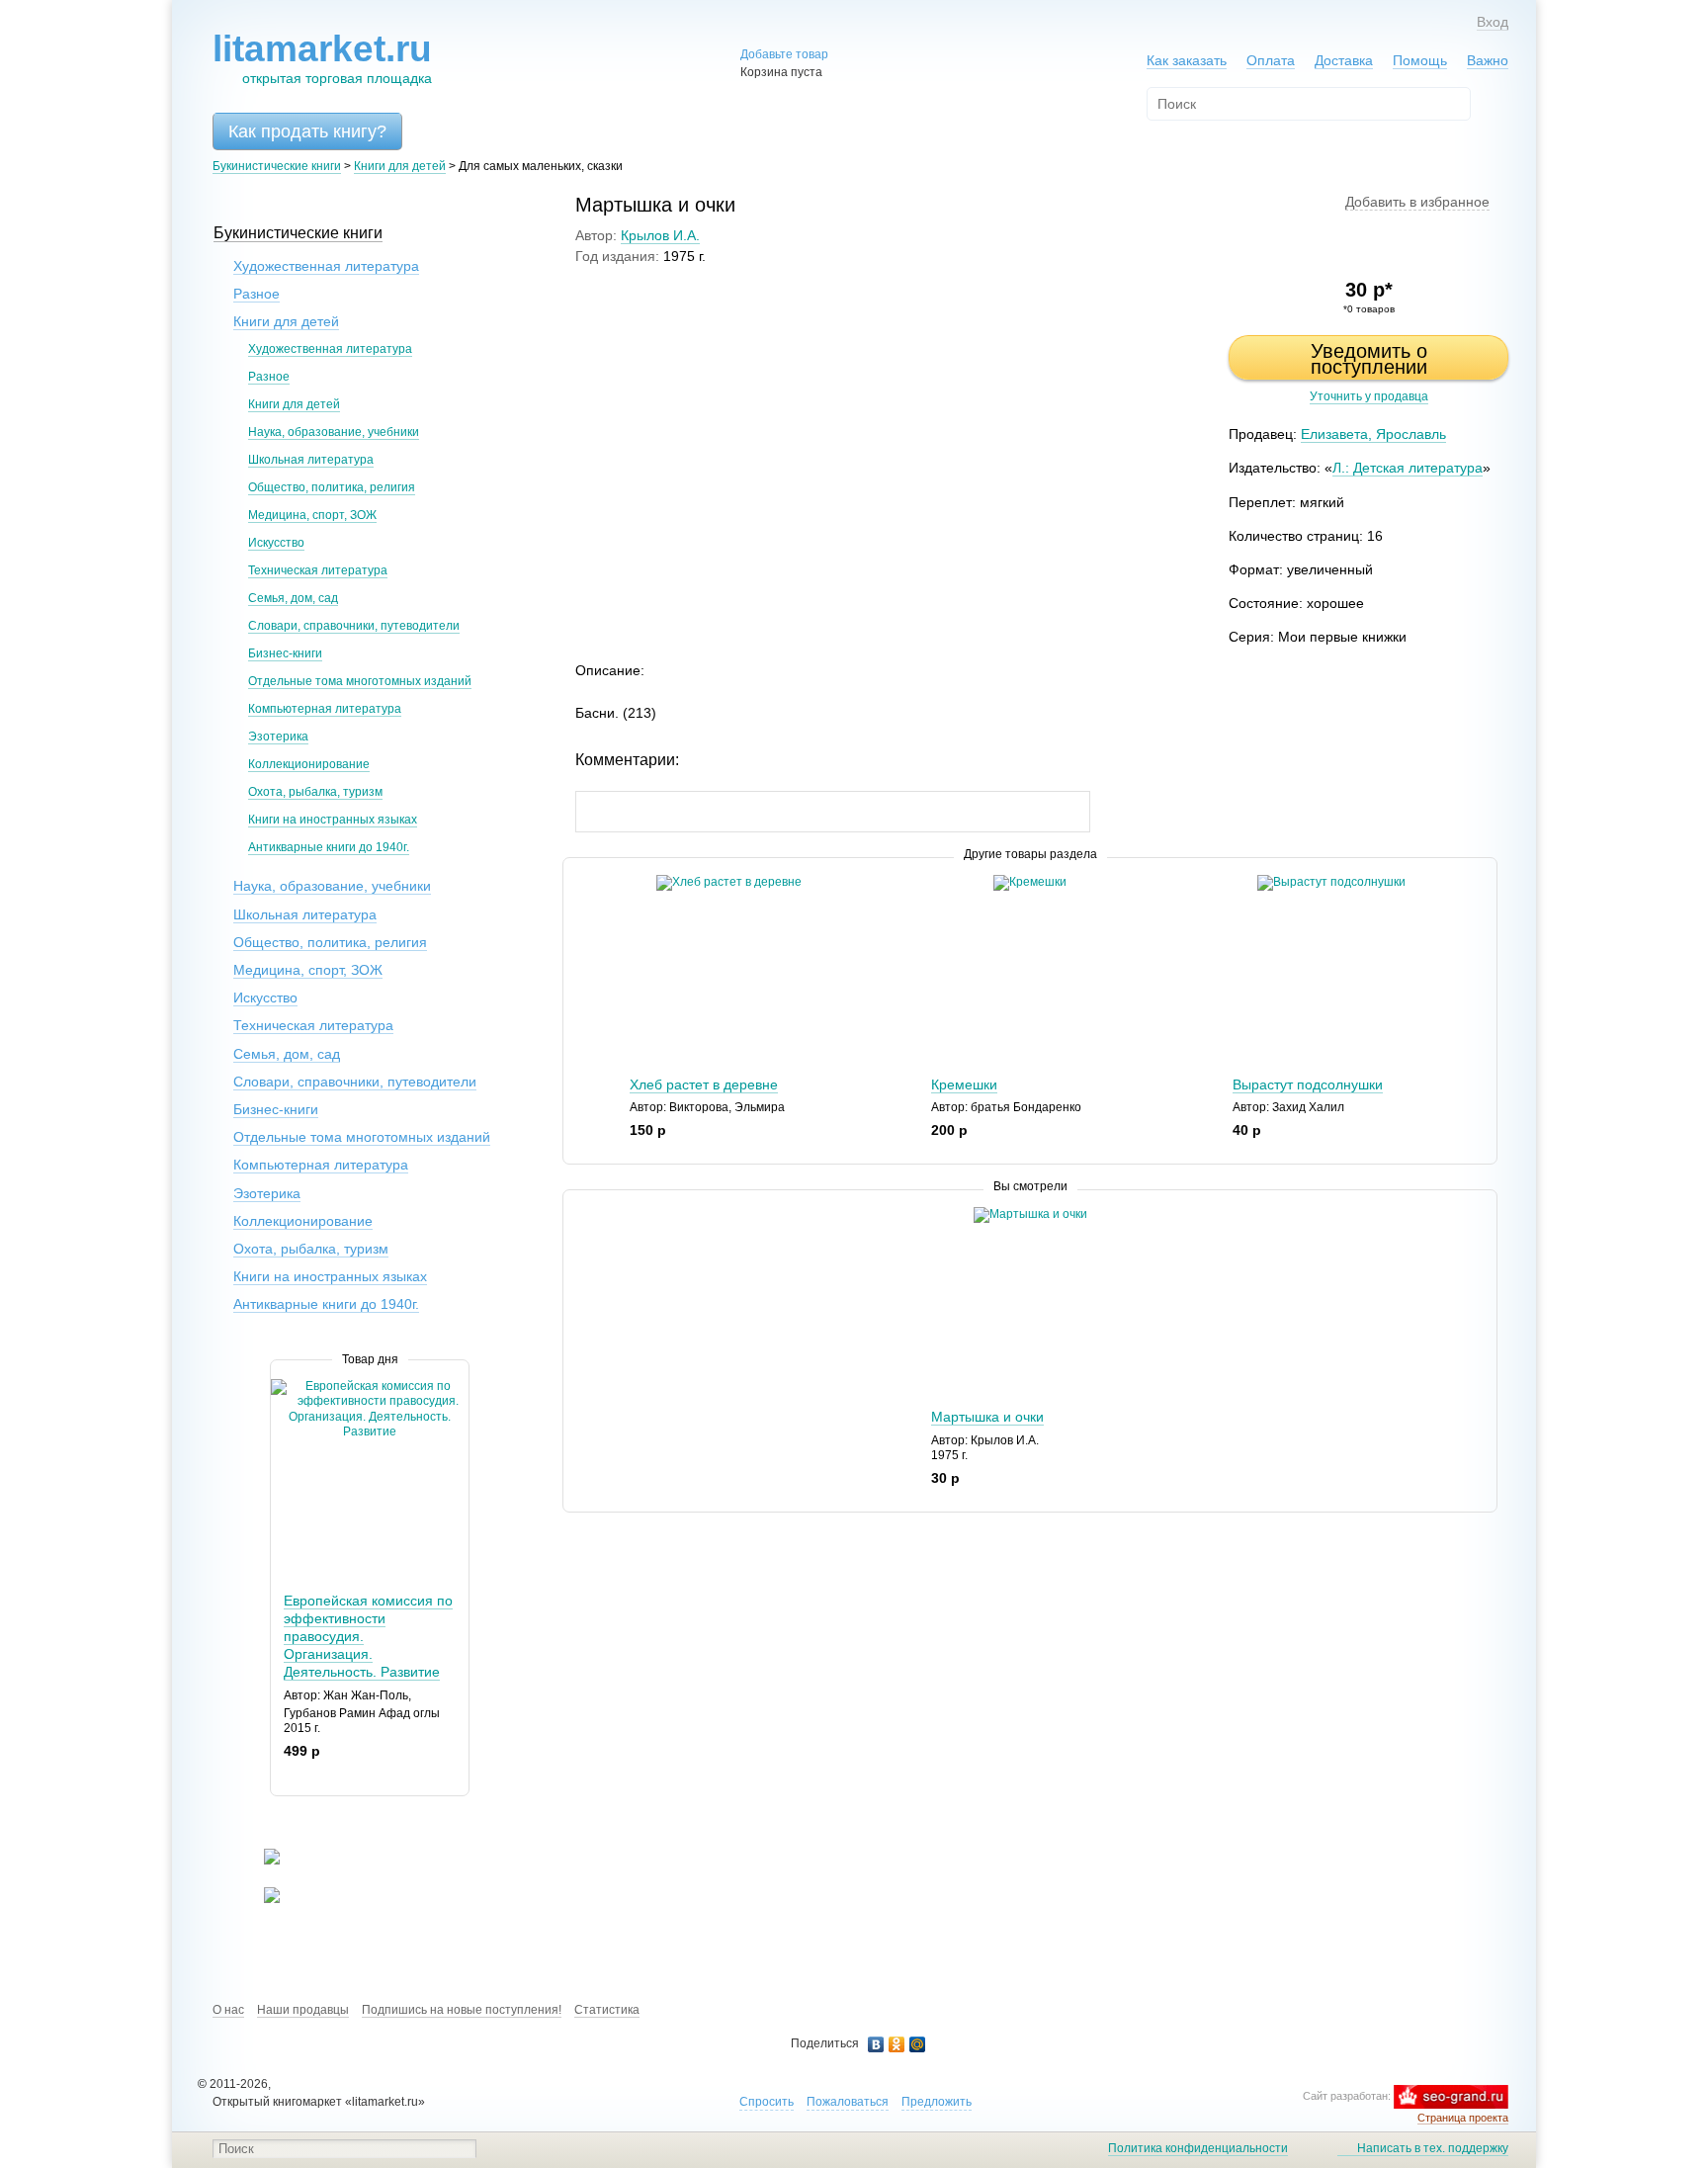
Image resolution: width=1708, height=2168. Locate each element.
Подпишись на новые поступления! (462, 2010)
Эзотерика (278, 737)
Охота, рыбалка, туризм (315, 792)
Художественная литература (326, 266)
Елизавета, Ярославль (1373, 434)
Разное (256, 294)
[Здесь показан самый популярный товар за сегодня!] (283, 1387)
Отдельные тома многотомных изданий (360, 681)
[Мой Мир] (918, 2044)
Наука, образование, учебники (334, 432)
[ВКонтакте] (876, 2044)
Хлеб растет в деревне (704, 1084)
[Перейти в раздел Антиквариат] (259, 1899)
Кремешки (964, 1084)
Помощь (1420, 60)
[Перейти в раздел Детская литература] (259, 1861)
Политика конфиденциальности (1198, 2148)
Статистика (607, 2010)
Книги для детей (400, 166)
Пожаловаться (848, 2102)
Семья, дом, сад (293, 598)
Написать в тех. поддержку (1433, 2148)
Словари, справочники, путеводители (354, 626)
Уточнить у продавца (1369, 396)
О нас (228, 2010)
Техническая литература (318, 570)
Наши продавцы (303, 2010)
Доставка (1344, 60)
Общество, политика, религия (332, 487)
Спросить (767, 2102)
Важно (1488, 60)
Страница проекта (1463, 2118)
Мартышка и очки (987, 1417)
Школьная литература (311, 460)
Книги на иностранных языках (333, 820)
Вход (1493, 22)
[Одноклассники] (897, 2044)
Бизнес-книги (285, 653)
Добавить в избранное (1417, 202)
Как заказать (1187, 60)
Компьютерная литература (325, 709)
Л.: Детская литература (1408, 468)
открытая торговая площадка (322, 58)
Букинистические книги (277, 166)
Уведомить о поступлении (1369, 359)
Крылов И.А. (660, 235)
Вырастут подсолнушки (1308, 1084)
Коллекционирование (309, 764)
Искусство (276, 543)
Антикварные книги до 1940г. (329, 847)
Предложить (937, 2102)
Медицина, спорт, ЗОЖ (312, 515)
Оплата (1271, 60)
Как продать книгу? (307, 131)
